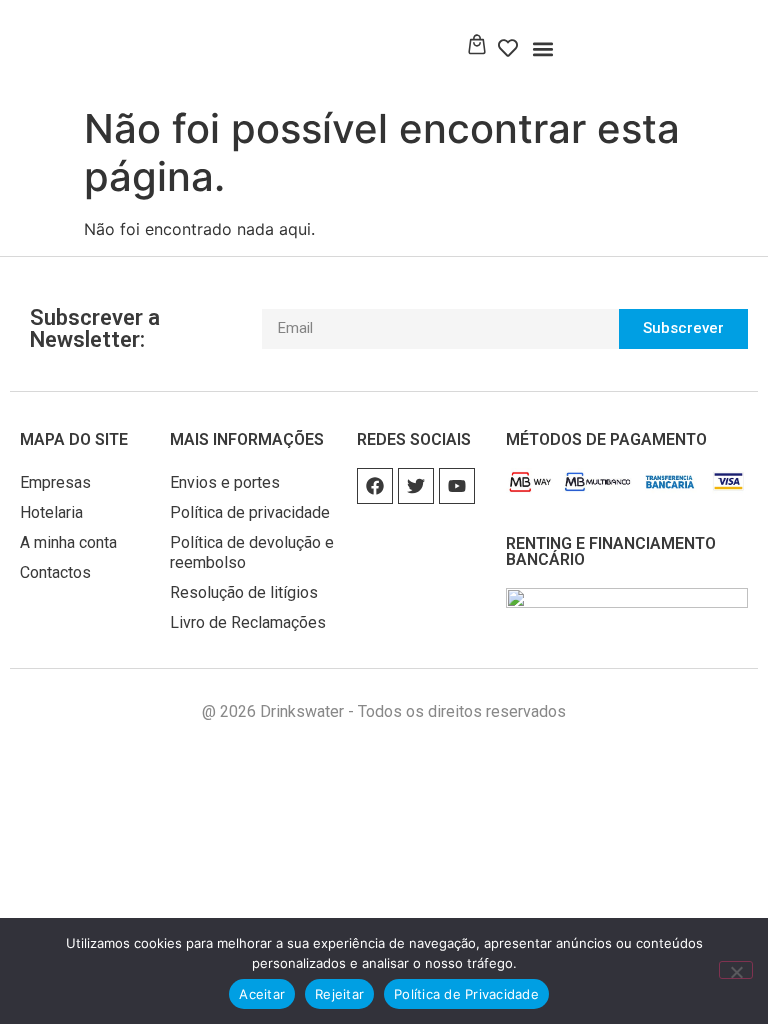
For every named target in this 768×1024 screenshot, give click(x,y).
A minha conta (68, 542)
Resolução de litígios (244, 592)
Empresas (55, 482)
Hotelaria (51, 512)
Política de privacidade (250, 512)
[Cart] (477, 45)
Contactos (55, 572)
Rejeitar (339, 994)
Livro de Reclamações (248, 622)
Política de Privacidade (466, 994)
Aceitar (262, 994)
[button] (543, 48)
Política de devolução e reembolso (252, 552)
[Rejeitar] (736, 970)
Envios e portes (225, 482)
